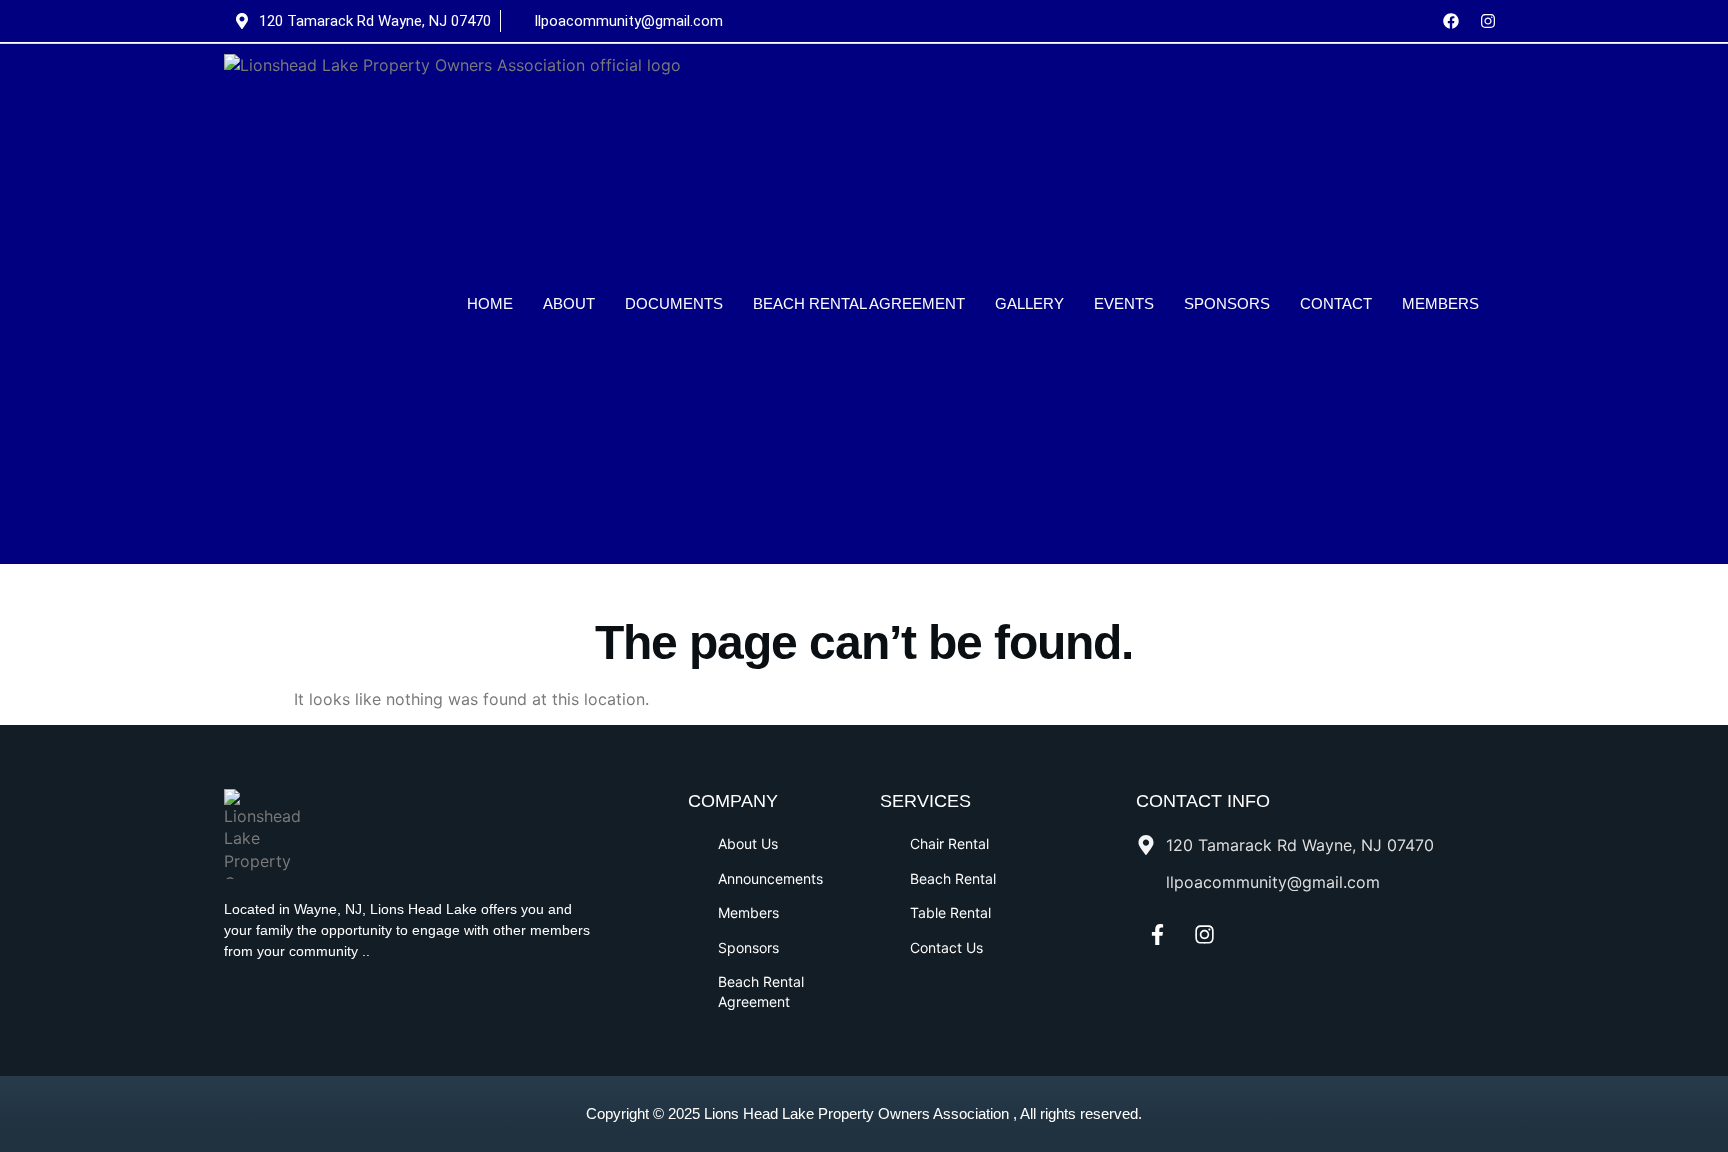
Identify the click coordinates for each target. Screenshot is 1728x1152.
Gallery (1029, 303)
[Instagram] (1488, 21)
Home (490, 303)
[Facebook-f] (1157, 935)
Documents (674, 303)
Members (1440, 303)
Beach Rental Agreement (859, 303)
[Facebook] (1451, 21)
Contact (1336, 303)
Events (1124, 303)
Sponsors (1227, 303)
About (569, 303)
